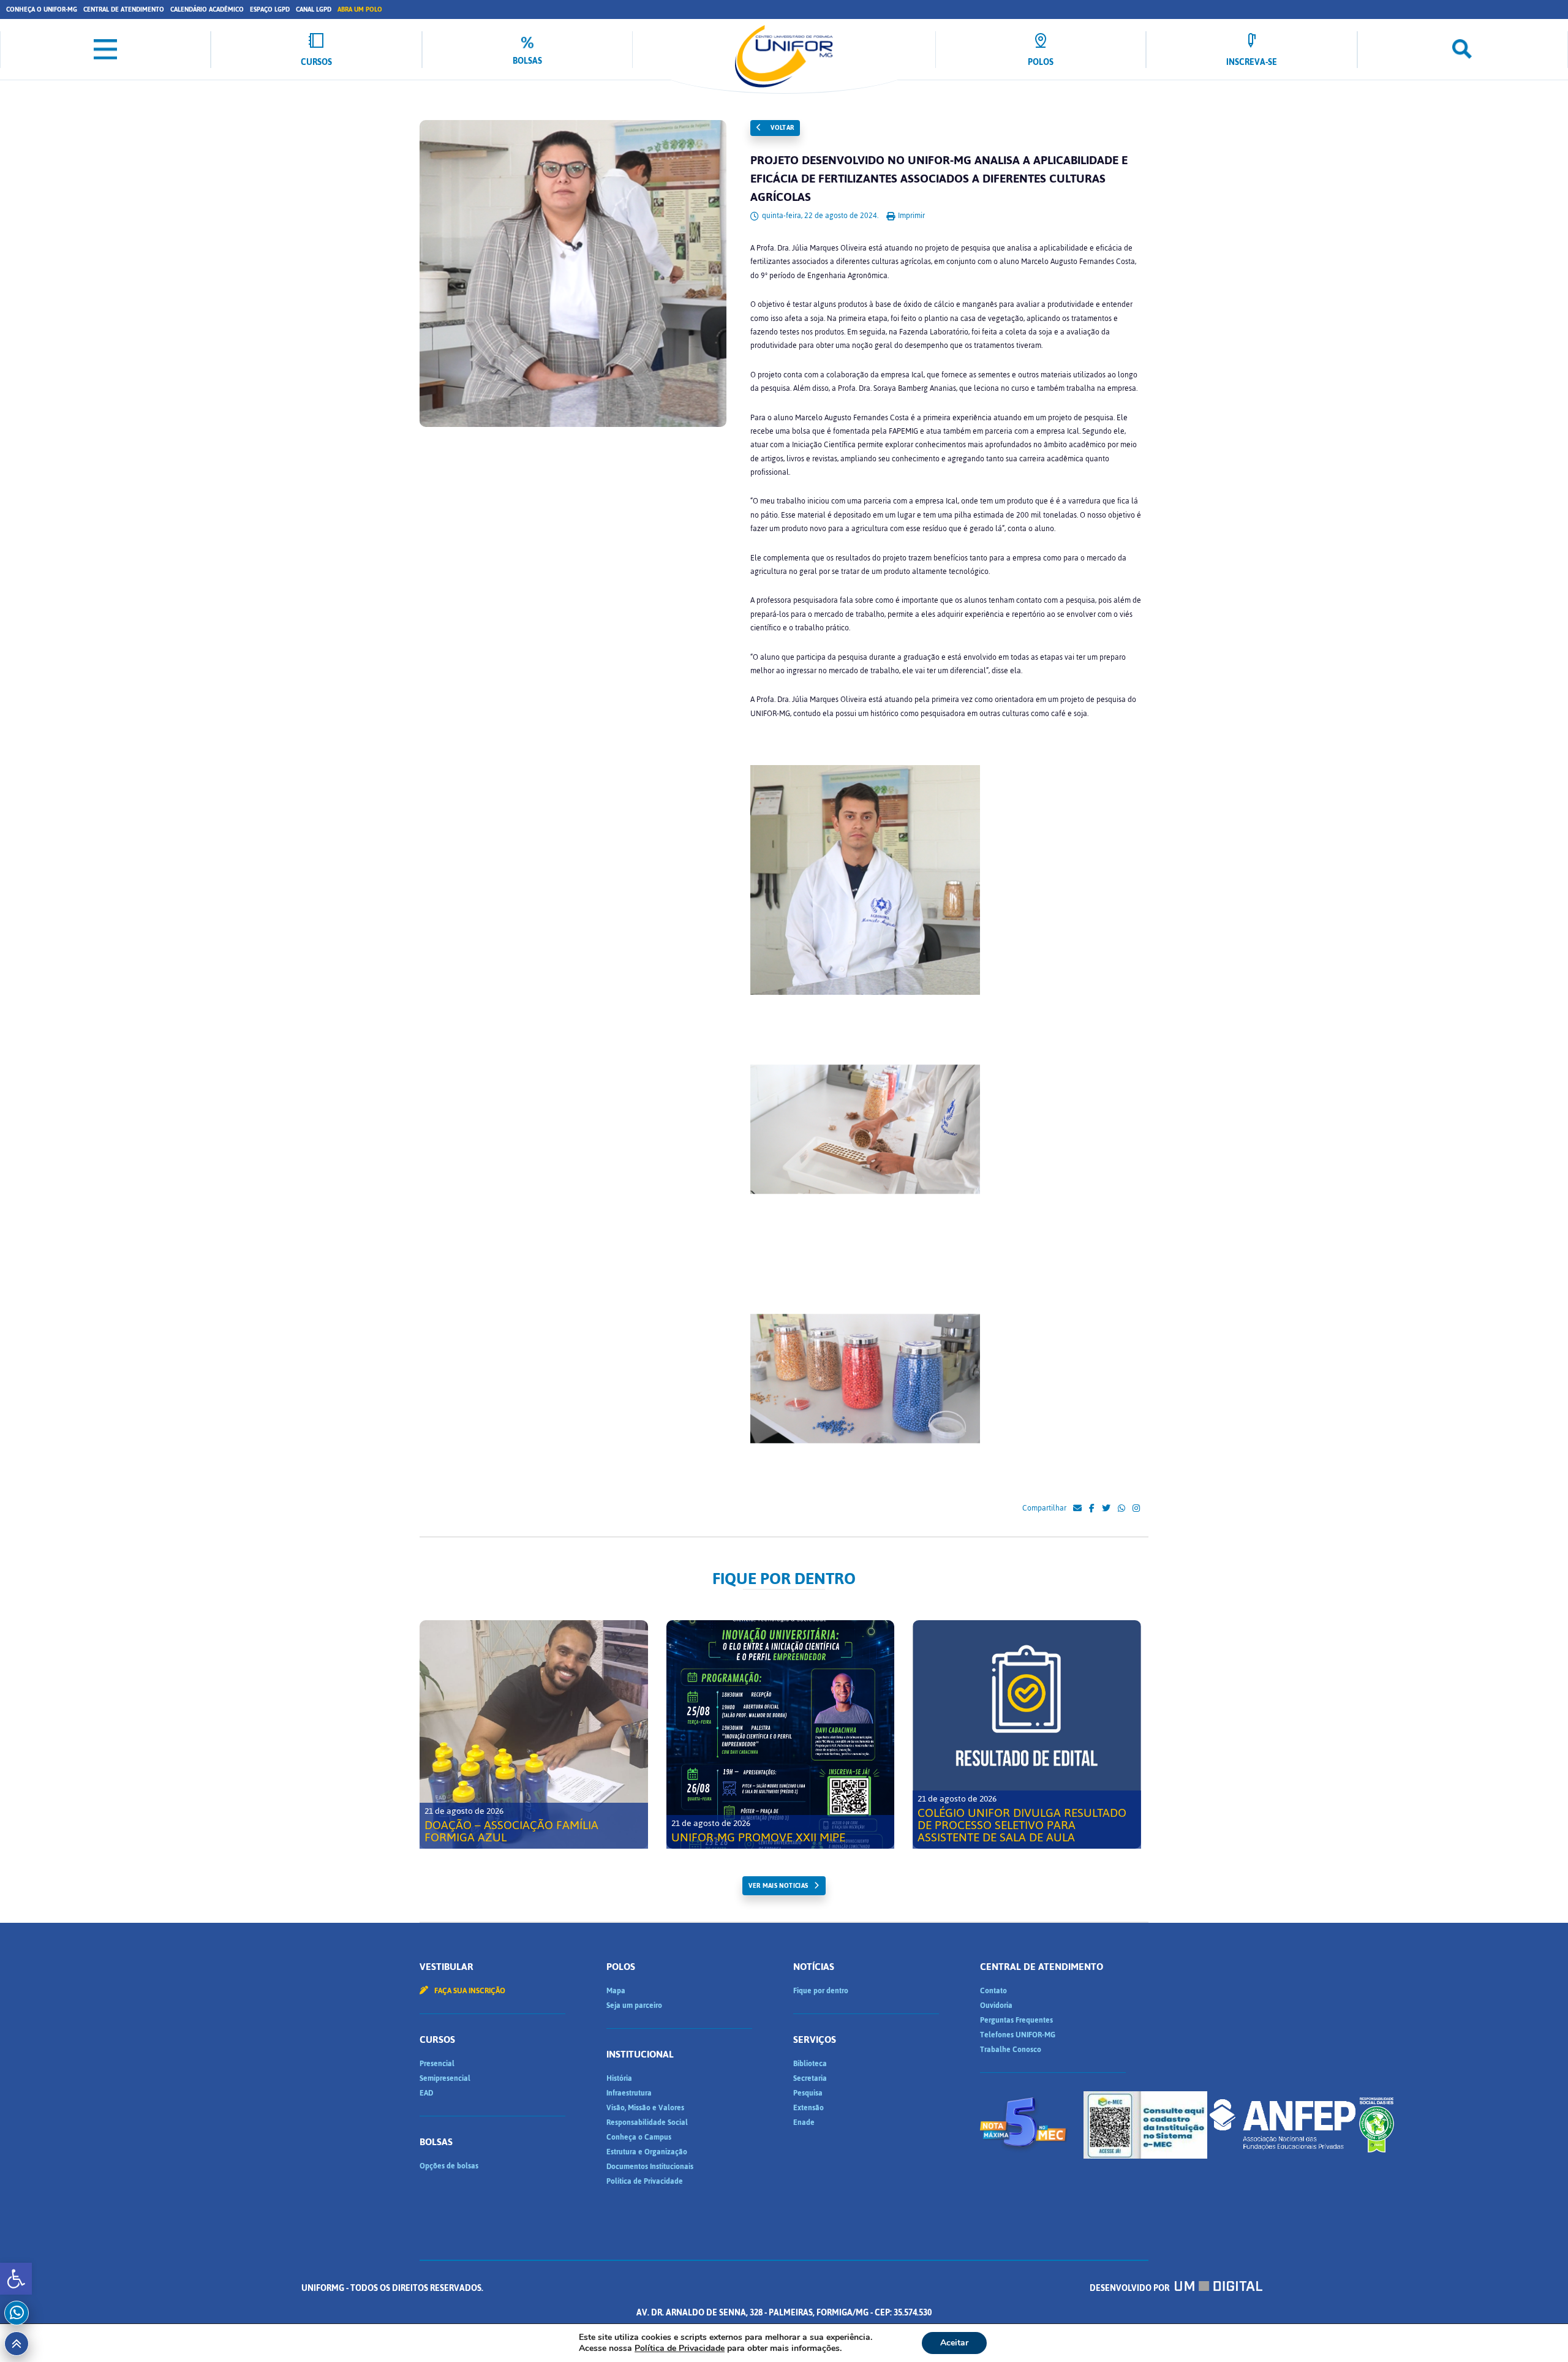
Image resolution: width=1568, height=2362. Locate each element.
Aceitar (954, 2343)
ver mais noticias (778, 1886)
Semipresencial (445, 2078)
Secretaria (810, 2078)
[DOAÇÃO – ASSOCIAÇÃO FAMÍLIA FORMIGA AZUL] (534, 1734)
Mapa (616, 1991)
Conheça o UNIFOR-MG (42, 9)
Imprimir (910, 216)
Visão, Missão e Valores (645, 2108)
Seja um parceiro (634, 2005)
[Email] (1077, 1509)
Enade (804, 2122)
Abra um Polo (360, 9)
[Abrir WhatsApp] (1537, 2331)
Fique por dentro (821, 1991)
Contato (993, 1991)
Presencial (437, 2064)
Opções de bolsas (449, 2166)
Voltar (782, 128)
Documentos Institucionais (650, 2167)
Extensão (809, 2108)
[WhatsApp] (1121, 1509)
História (619, 2078)
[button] (16, 2279)
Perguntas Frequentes (1016, 2020)
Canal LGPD (314, 9)
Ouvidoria (996, 2005)
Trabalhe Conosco (1011, 2050)
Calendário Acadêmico (207, 9)
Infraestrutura (629, 2093)
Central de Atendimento (124, 9)
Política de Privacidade (645, 2181)
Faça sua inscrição (469, 1991)
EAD (426, 2093)
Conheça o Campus (639, 2137)
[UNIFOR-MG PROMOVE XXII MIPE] (781, 1734)
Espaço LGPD (270, 9)
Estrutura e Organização (647, 2152)
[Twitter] (1106, 1509)
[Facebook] (1092, 1509)
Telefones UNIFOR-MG (1018, 2035)
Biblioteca (810, 2064)
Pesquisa (808, 2093)
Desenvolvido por (1130, 2288)
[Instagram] (1136, 1509)
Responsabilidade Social (647, 2122)
